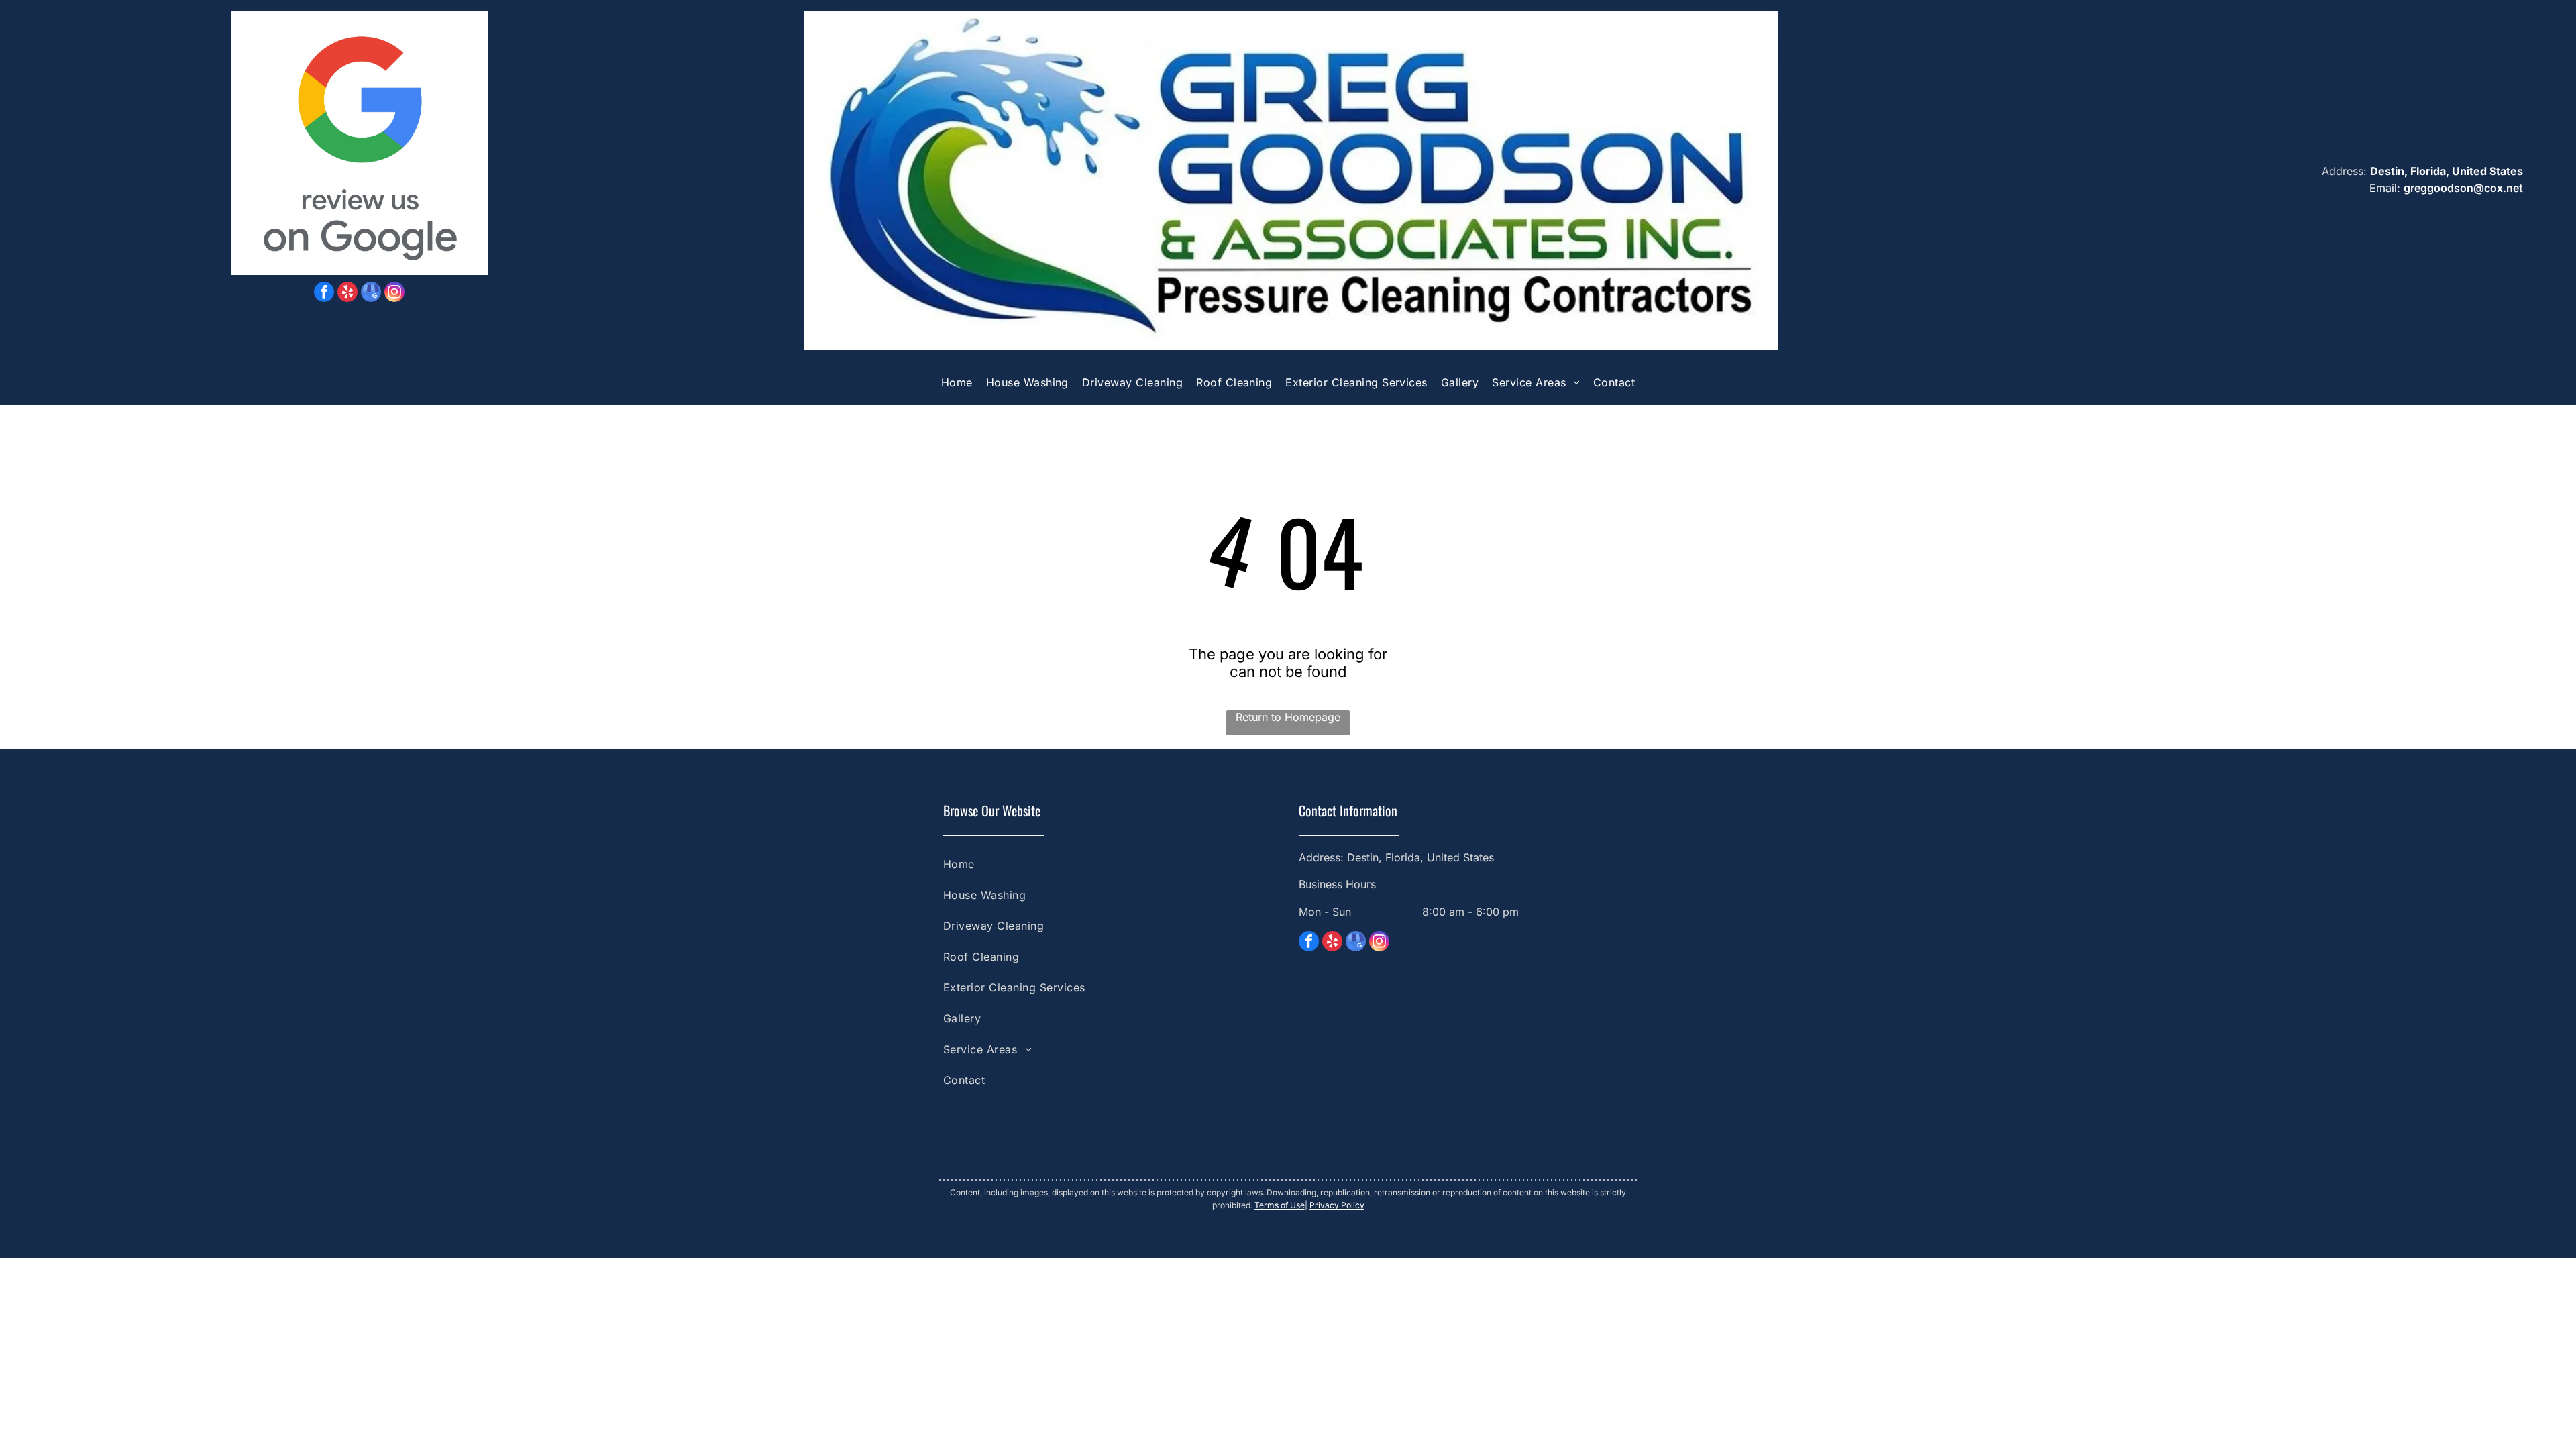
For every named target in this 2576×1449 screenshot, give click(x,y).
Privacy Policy (1337, 1205)
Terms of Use (1280, 1205)
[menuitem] (957, 383)
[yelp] (347, 293)
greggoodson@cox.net (2463, 188)
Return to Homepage (1288, 717)
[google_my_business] (371, 293)
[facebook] (324, 293)
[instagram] (394, 293)
